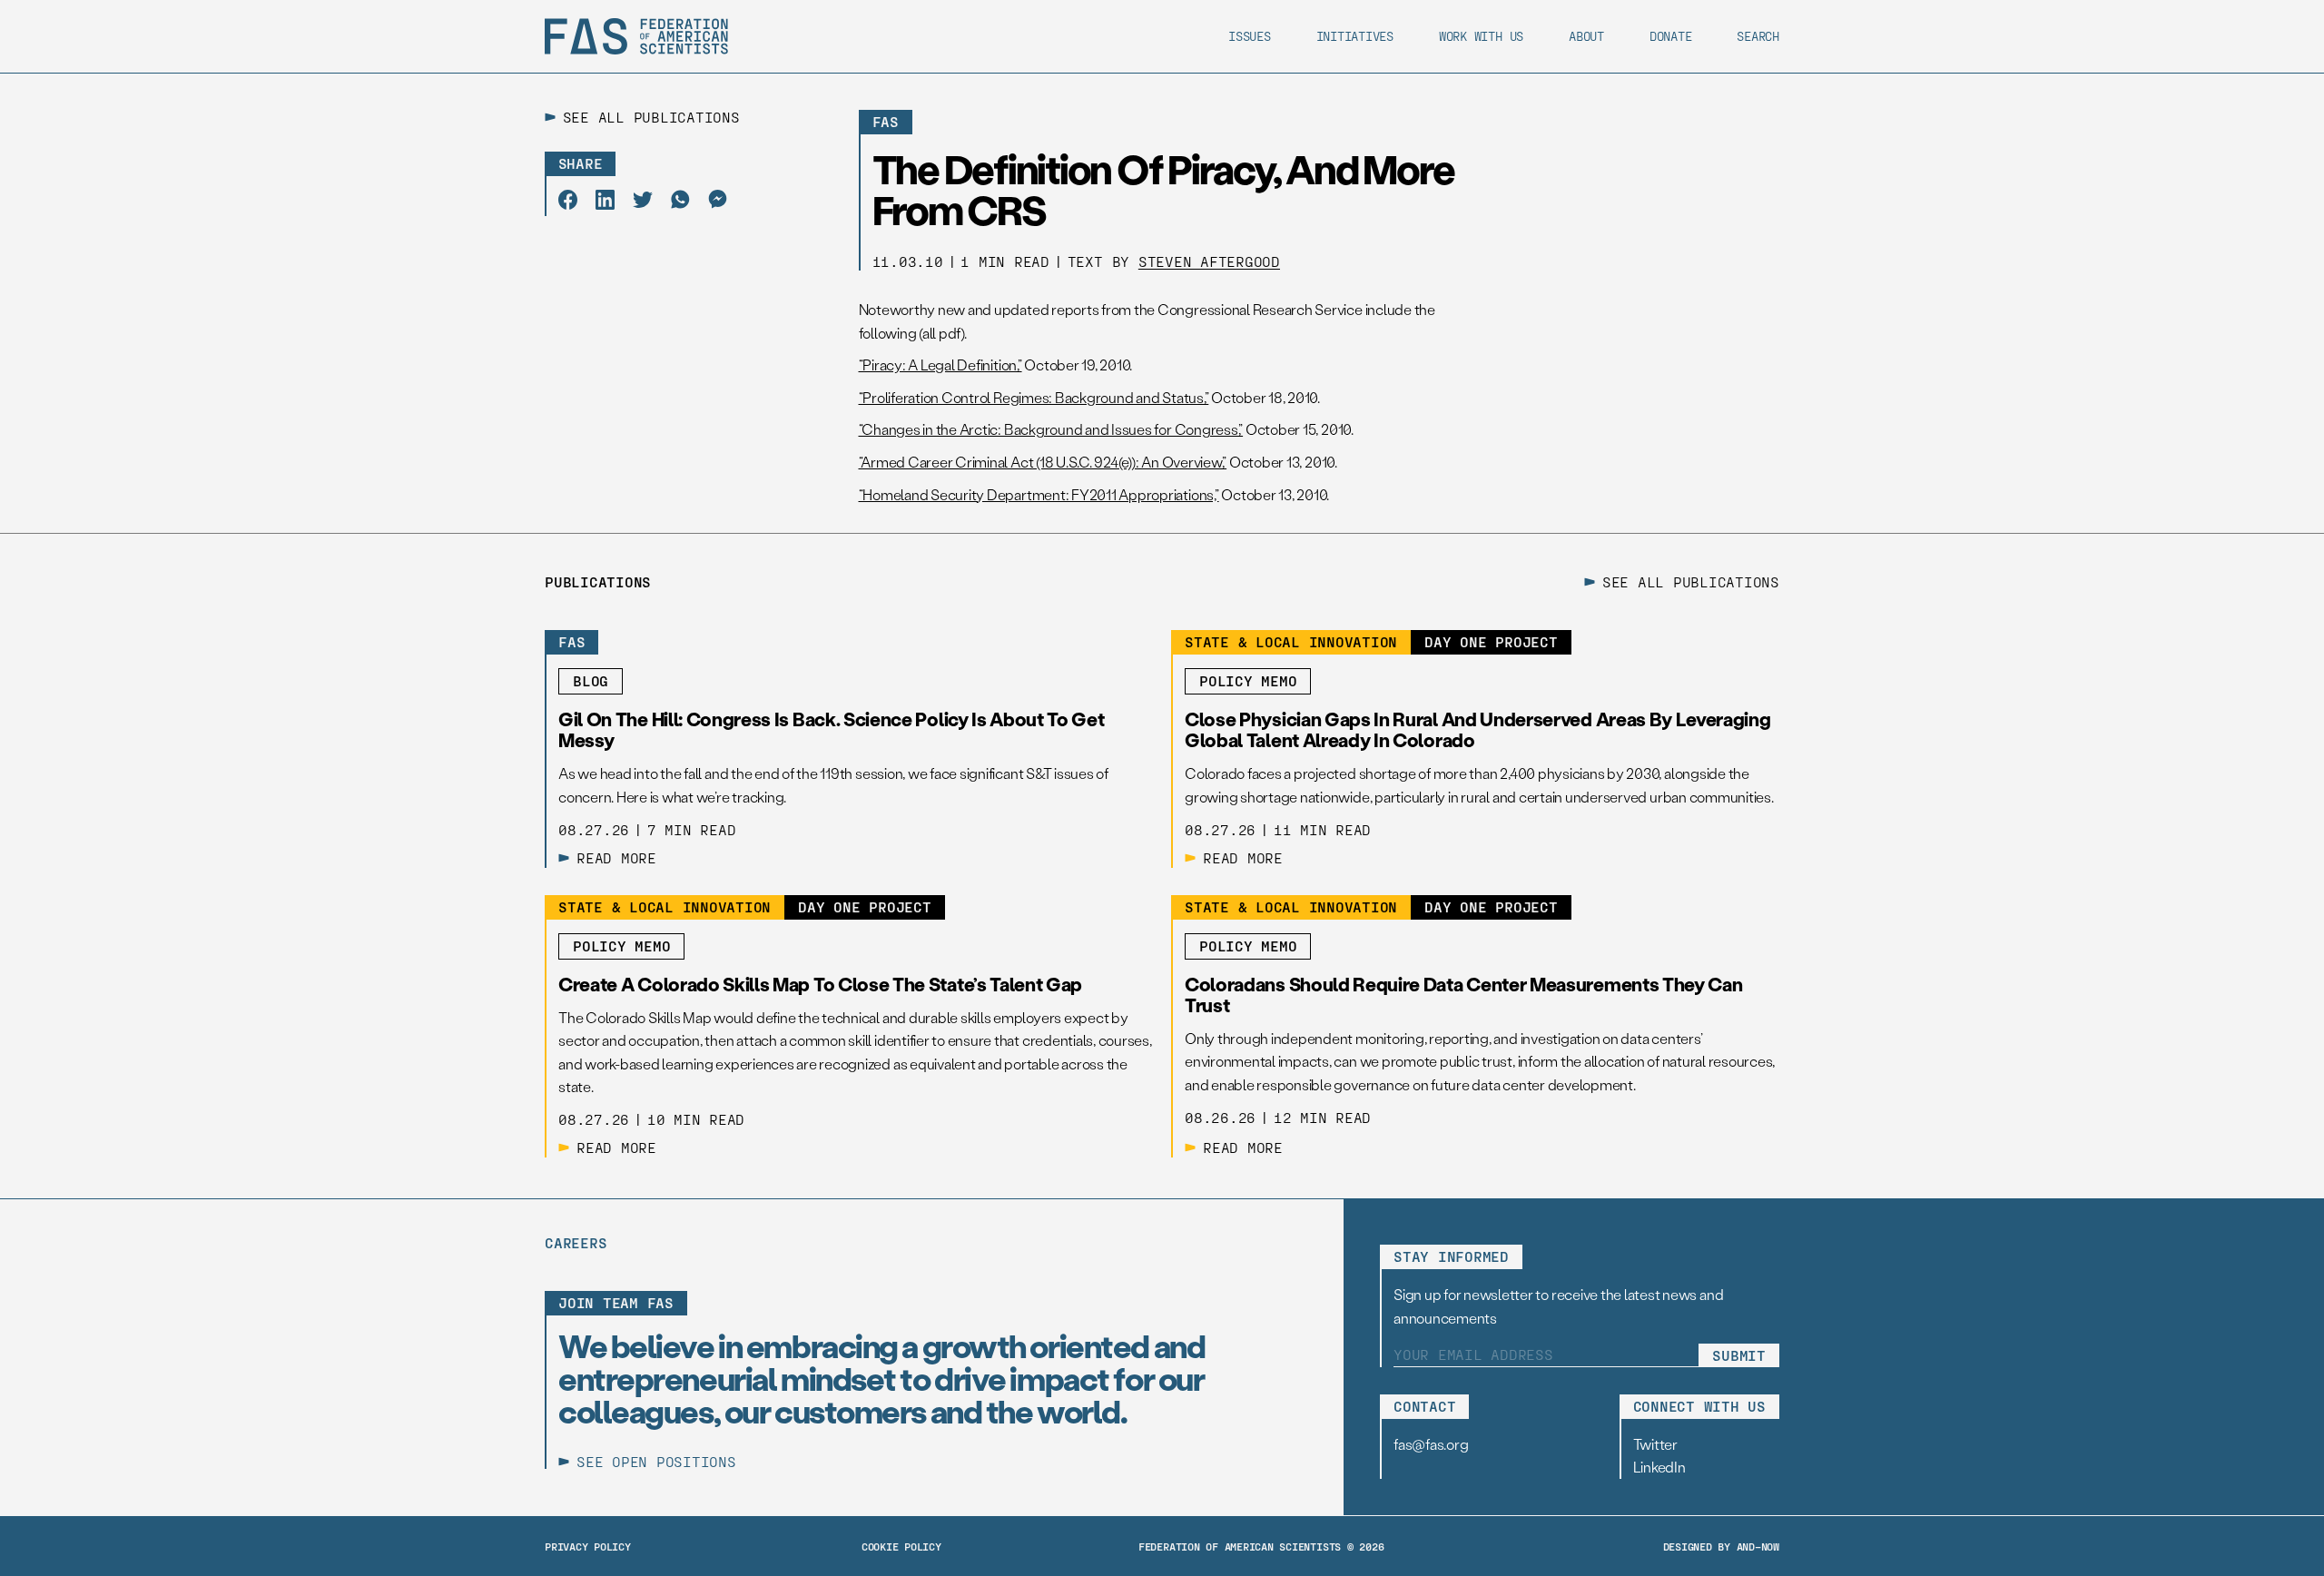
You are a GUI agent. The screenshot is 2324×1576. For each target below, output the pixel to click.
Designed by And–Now (1721, 1546)
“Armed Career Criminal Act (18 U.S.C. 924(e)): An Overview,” (1043, 462)
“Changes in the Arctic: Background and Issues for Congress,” (1051, 429)
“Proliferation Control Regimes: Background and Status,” (1034, 397)
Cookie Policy (901, 1546)
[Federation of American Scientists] (636, 36)
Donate (1671, 36)
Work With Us (1481, 36)
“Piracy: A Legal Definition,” (940, 364)
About (1586, 36)
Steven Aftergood (1209, 261)
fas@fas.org (1431, 1444)
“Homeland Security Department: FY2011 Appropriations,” (1039, 494)
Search (1758, 36)
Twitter (1655, 1444)
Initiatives (1355, 36)
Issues (1250, 36)
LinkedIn (1659, 1467)
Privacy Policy (588, 1546)
